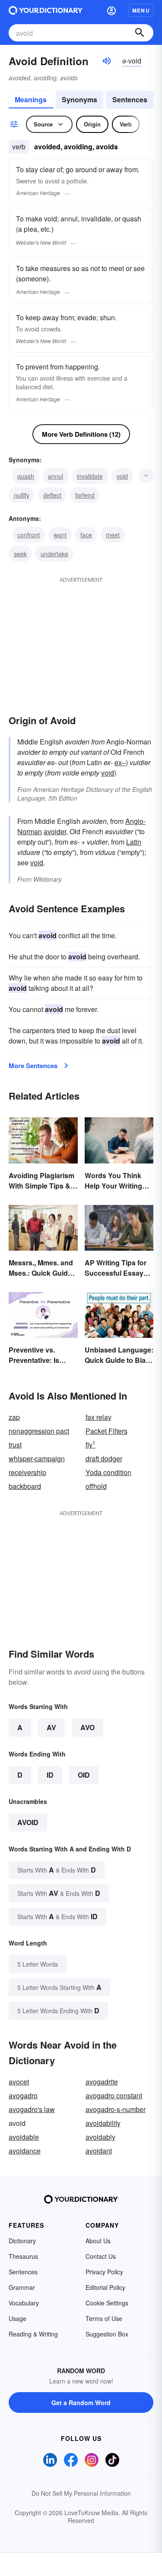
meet (113, 535)
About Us (98, 2241)
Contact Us (101, 2256)
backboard (25, 1486)
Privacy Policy (104, 2272)
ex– (120, 762)
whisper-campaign (37, 1458)
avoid (28, 1822)
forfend (85, 495)
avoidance (25, 2151)
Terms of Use (104, 2318)
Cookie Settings (107, 2303)
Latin (134, 842)
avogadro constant (114, 2095)
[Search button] (140, 33)
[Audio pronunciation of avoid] (106, 61)
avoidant (99, 2151)
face (86, 535)
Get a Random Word (81, 2403)
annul (56, 476)
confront (29, 535)
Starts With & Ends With (57, 1870)
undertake (54, 554)
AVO (87, 1727)
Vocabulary (24, 2303)
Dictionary (22, 2241)
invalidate (90, 476)
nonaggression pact (39, 1431)
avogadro (23, 2095)
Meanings (31, 99)
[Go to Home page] (46, 10)
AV (51, 1727)
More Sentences (33, 1066)
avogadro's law (32, 2109)
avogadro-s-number (116, 2109)
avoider (55, 831)
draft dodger (104, 1458)
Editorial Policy (105, 2287)
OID (84, 1775)
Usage (17, 2318)
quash (26, 476)
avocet (19, 2082)
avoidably (100, 2137)
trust (15, 1445)
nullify (22, 495)
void (122, 476)
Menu (141, 10)
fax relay (98, 1417)
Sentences (130, 99)
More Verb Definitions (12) (81, 434)
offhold (96, 1486)
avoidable (24, 2137)
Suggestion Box (107, 2334)
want (60, 535)
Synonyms (79, 99)
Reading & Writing (33, 2334)
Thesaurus (23, 2256)
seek (20, 554)
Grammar (22, 2287)
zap (14, 1417)
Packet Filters (106, 1431)
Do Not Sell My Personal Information (81, 2493)
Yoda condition (108, 1472)
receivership (27, 1472)
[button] (111, 10)
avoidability (103, 2123)
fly (91, 1445)
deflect (52, 495)
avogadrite (102, 2082)
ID (50, 1775)
